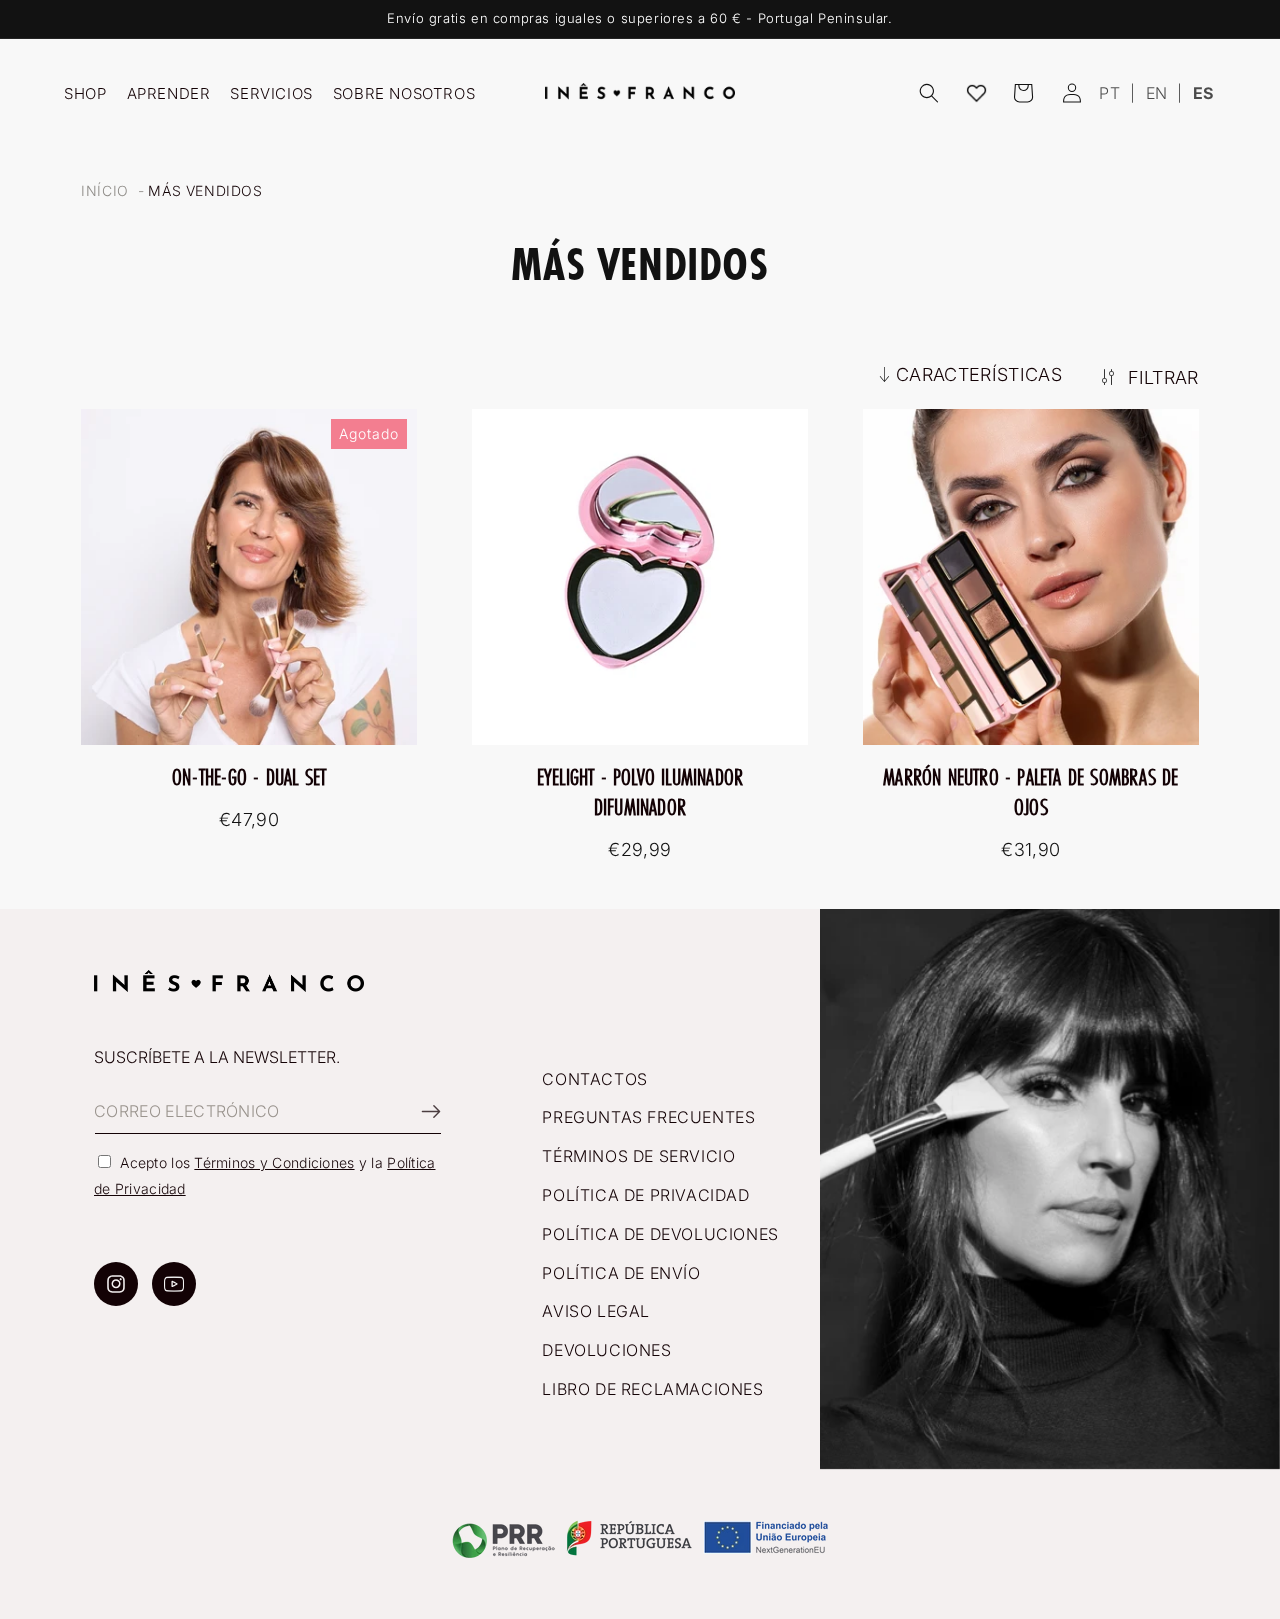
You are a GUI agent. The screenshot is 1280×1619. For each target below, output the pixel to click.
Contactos (594, 1079)
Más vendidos (205, 190)
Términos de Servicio (638, 1156)
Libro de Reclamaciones (652, 1389)
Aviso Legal (596, 1311)
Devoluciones (606, 1350)
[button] (929, 93)
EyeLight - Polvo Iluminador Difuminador (640, 792)
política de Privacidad (645, 1195)
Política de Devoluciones (660, 1234)
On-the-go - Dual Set (249, 777)
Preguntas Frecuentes (648, 1117)
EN (1157, 93)
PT (1109, 93)
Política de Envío (621, 1273)
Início (105, 190)
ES (1203, 93)
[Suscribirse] (419, 1111)
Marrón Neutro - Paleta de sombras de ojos (1030, 792)
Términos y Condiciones (274, 1162)
